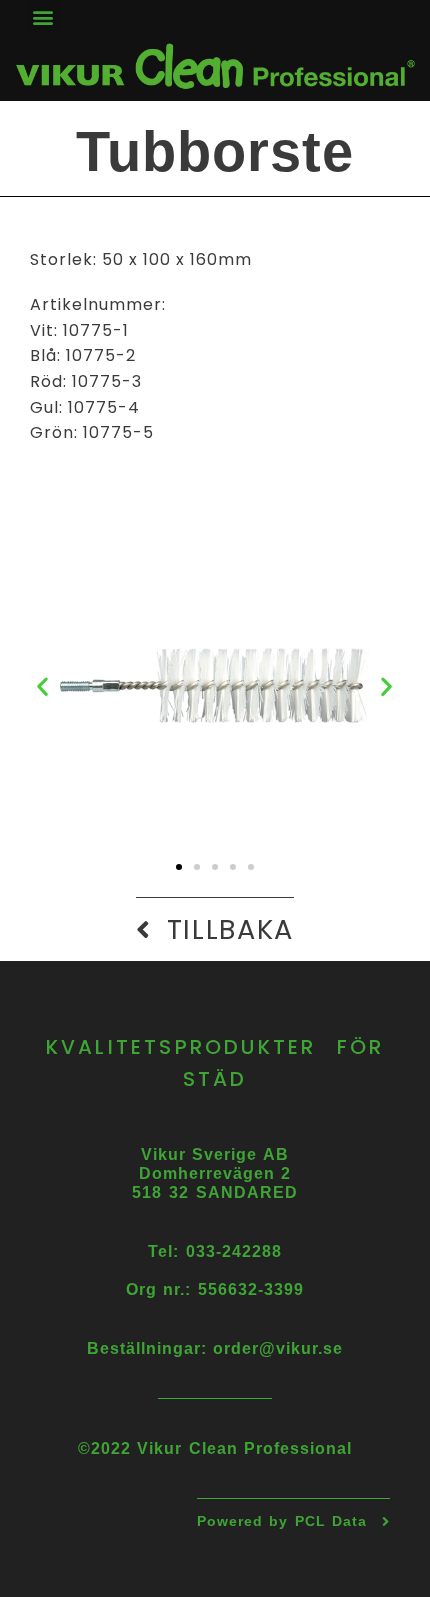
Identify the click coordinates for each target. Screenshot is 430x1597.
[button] (43, 16)
